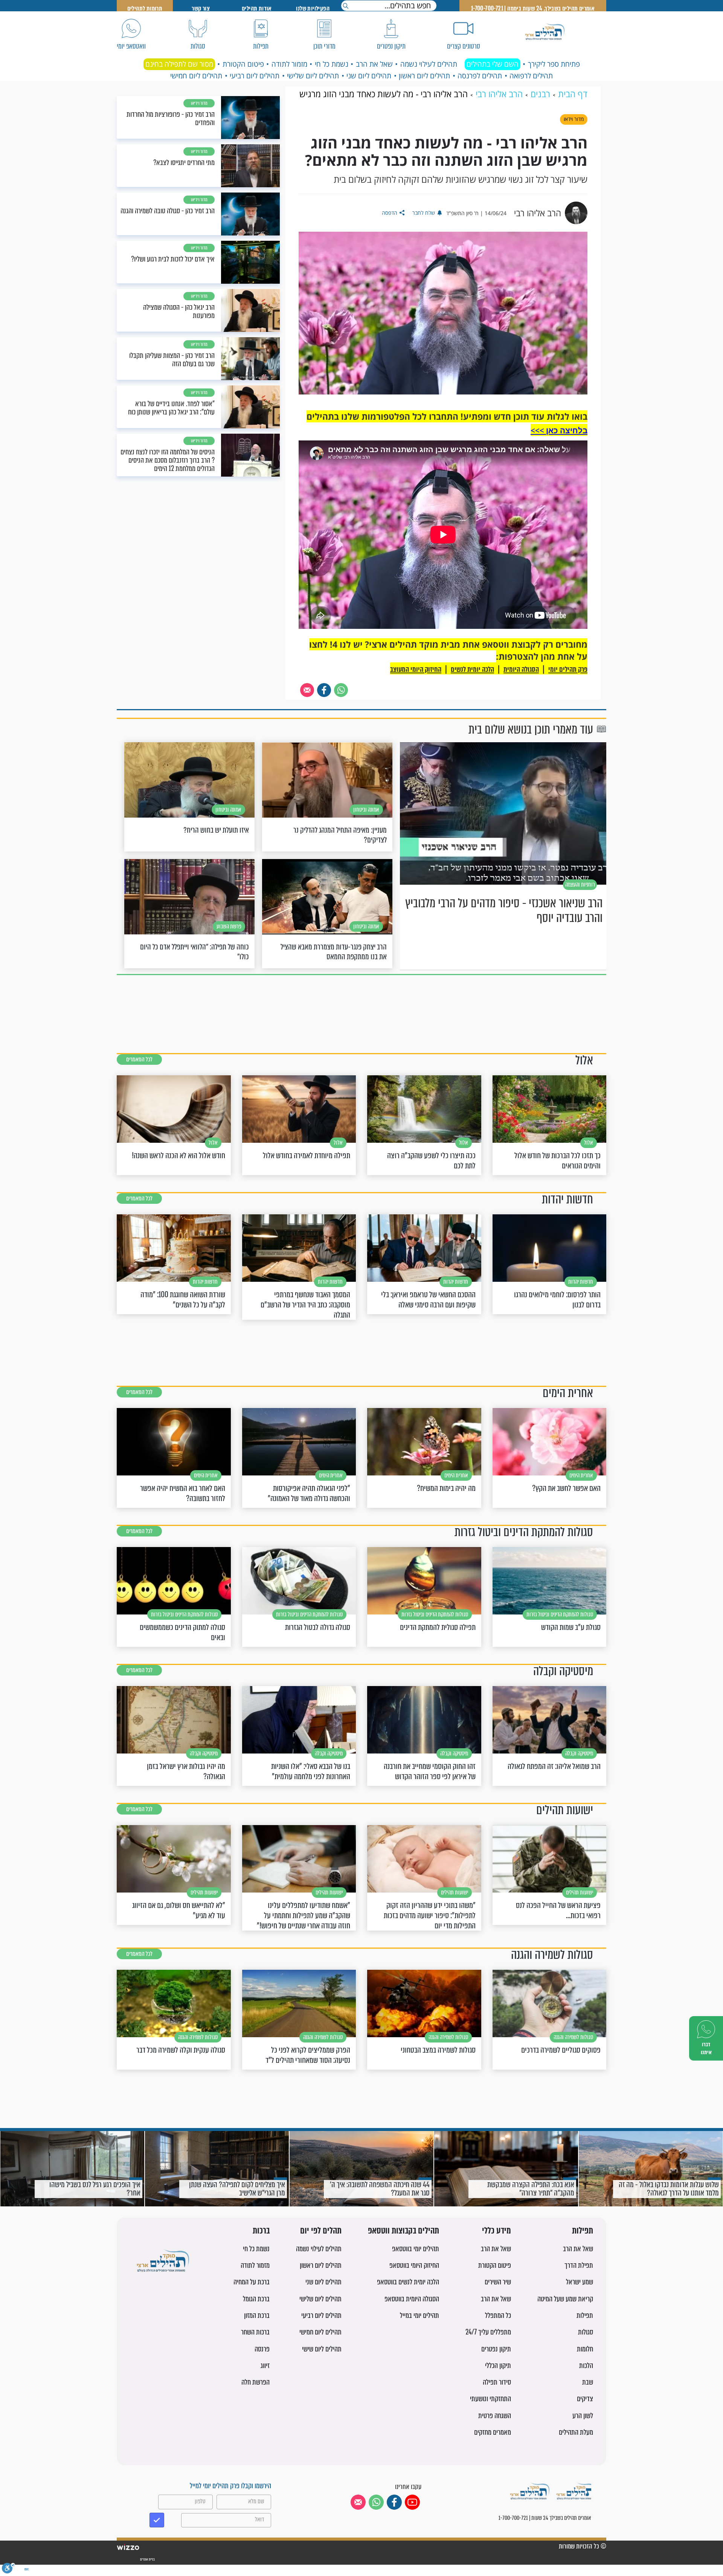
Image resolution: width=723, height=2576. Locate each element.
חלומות (585, 2349)
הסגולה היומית (521, 669)
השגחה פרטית (495, 2416)
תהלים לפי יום (321, 2231)
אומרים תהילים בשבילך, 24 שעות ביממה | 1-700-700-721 (533, 8)
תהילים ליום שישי (322, 2349)
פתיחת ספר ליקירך (554, 64)
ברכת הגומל (256, 2299)
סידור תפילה (497, 2382)
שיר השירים (498, 2282)
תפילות (583, 2231)
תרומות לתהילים (145, 8)
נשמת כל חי (332, 64)
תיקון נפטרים (496, 2349)
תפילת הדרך (579, 2265)
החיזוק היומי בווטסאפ (414, 2265)
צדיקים (585, 2399)
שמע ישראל (580, 2282)
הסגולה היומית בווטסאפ (412, 2299)
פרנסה (262, 2349)
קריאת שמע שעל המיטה (565, 2299)
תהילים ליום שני (369, 76)
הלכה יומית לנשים (472, 669)
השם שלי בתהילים (493, 64)
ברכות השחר (255, 2332)
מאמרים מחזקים (493, 2432)
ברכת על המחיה (252, 2282)
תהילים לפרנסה (480, 76)
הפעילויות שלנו (313, 8)
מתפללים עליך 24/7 (488, 2332)
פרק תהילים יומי (568, 669)
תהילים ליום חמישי (196, 76)
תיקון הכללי (498, 2366)
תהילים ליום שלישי (313, 76)
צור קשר (201, 8)
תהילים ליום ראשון (424, 76)
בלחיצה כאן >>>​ (559, 430)
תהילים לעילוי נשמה (429, 64)
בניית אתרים (147, 2559)
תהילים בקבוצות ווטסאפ (403, 2231)
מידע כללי (496, 2231)
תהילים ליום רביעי (255, 76)
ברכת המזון (257, 2315)
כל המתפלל (498, 2315)
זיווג (265, 2366)
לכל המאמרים (139, 1059)
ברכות (261, 2231)
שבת (588, 2382)
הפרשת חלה (255, 2382)
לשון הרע (583, 2416)
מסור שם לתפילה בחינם (179, 64)
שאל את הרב (374, 64)
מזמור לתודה (289, 64)
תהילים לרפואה (531, 76)
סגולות (586, 2332)
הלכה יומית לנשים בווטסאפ (408, 2282)
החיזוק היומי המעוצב (416, 669)
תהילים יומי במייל (419, 2315)
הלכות (586, 2366)
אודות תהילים (257, 8)
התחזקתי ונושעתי (490, 2399)
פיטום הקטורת (243, 64)
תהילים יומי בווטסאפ (416, 2249)
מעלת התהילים (576, 2432)
